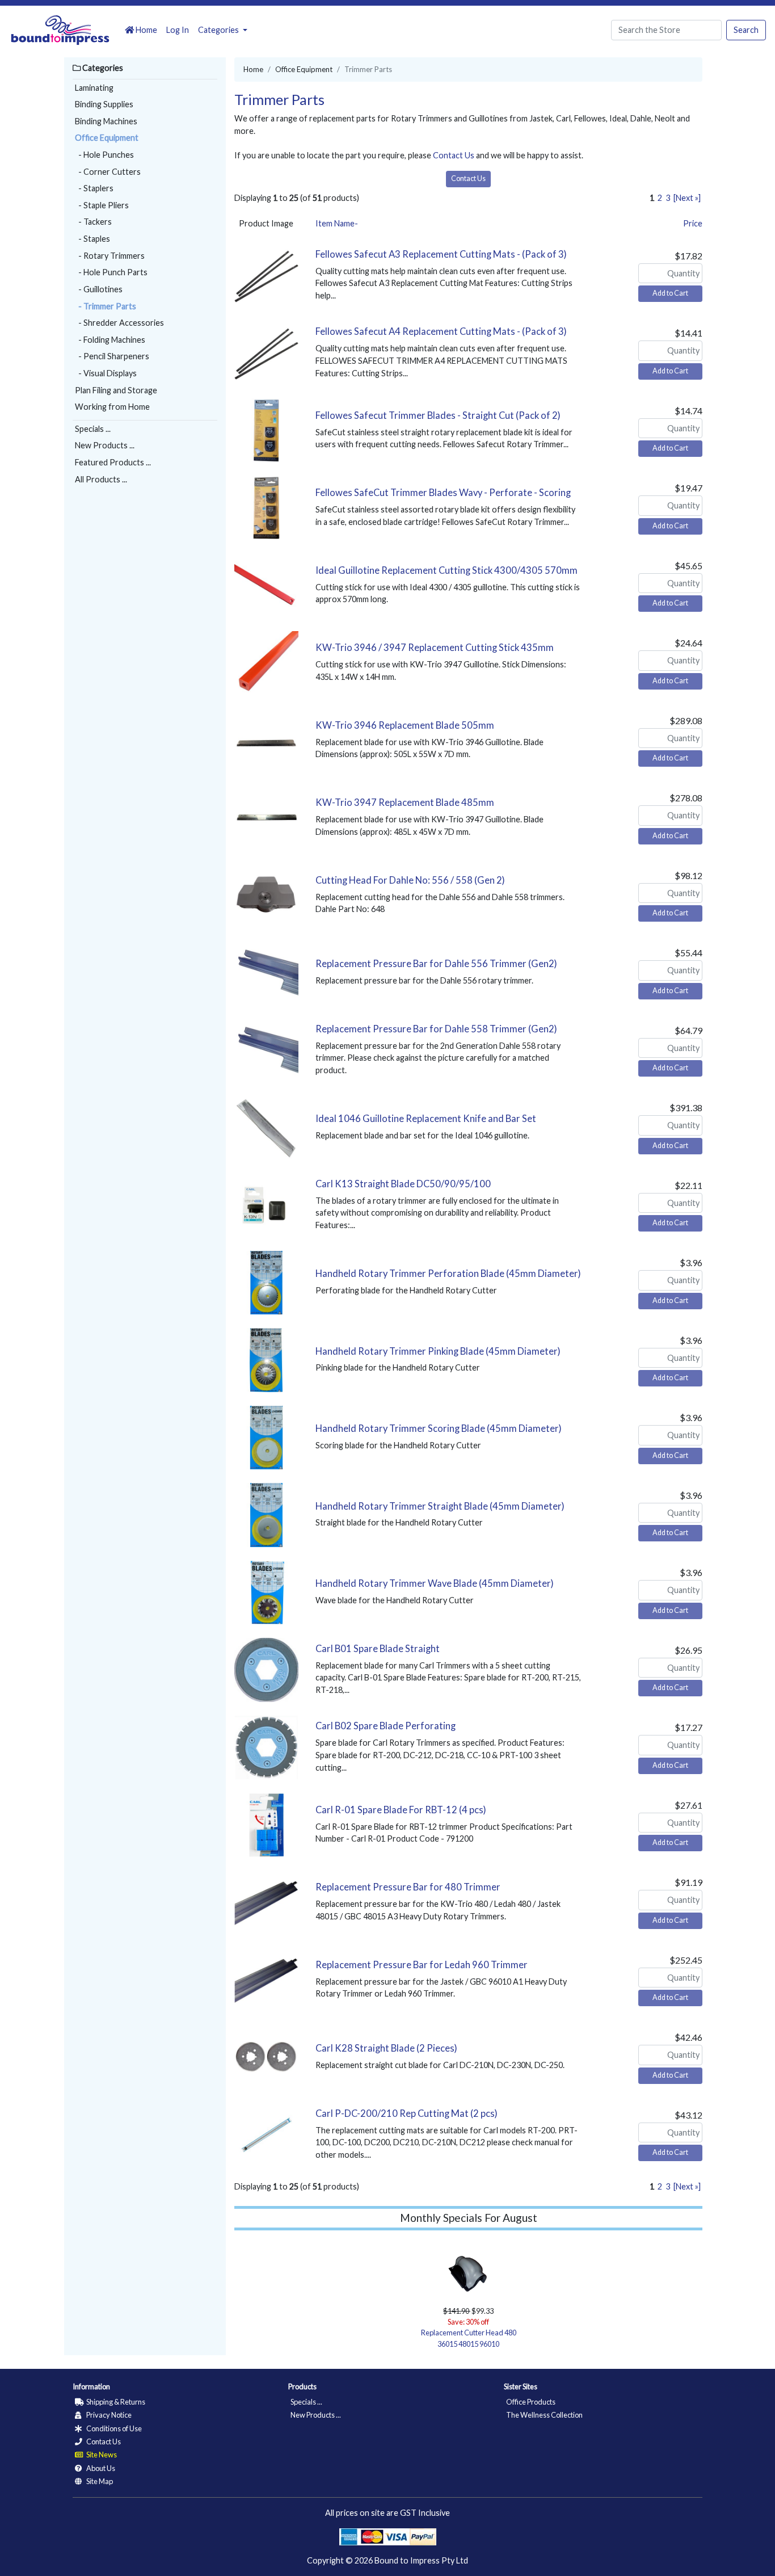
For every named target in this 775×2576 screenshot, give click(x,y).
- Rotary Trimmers (110, 256)
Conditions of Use (113, 2428)
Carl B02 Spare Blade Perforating (386, 1726)
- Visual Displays (106, 373)
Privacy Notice (108, 2415)
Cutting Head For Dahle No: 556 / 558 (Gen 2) (410, 880)
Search (746, 30)
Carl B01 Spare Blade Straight (378, 1649)
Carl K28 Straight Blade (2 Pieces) (386, 2048)
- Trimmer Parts (106, 306)
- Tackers (93, 222)
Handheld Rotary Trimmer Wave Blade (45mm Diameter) (435, 1583)
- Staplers (94, 188)
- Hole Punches (104, 155)
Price (693, 223)
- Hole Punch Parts (111, 272)
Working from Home (112, 407)
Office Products (531, 2402)
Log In (178, 30)
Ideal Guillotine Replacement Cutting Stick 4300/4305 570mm (447, 570)
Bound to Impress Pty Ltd (421, 2560)
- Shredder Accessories (119, 323)
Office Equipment (107, 138)
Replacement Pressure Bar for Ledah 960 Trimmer (422, 1965)
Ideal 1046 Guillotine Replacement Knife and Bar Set (426, 1119)
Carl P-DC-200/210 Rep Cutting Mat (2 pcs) (407, 2113)
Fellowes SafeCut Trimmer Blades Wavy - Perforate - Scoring (443, 493)
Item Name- (337, 223)
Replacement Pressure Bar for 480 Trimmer (408, 1887)
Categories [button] (219, 30)
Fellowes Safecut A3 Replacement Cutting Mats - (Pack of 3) (441, 254)
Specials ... (93, 429)
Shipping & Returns (115, 2402)
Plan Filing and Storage (116, 390)
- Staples (92, 239)
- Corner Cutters (108, 172)
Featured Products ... (113, 462)
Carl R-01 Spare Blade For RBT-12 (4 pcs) (401, 1810)
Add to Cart (670, 293)
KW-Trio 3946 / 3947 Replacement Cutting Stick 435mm (435, 648)
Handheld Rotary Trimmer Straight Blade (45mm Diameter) (440, 1506)
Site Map (99, 2481)
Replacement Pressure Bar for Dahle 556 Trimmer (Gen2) (436, 964)
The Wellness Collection (544, 2415)
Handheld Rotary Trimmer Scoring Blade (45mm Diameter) (439, 1428)
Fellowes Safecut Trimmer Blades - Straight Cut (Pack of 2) (438, 415)
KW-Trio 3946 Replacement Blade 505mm (405, 725)
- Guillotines (99, 289)
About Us (100, 2468)
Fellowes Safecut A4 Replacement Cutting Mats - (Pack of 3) (441, 331)
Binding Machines (106, 121)
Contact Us (454, 155)
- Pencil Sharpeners (112, 356)
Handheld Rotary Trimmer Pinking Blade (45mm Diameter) (438, 1351)
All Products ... (101, 479)
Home (146, 30)
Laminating (94, 88)
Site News (101, 2455)
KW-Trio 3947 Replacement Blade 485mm (405, 802)
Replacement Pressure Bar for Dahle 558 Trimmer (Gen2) (436, 1029)
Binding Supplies (104, 104)
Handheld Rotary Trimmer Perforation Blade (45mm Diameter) (448, 1274)
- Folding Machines (110, 340)
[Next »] (687, 198)
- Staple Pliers (102, 205)
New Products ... (105, 445)
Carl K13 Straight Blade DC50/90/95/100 (403, 1184)
